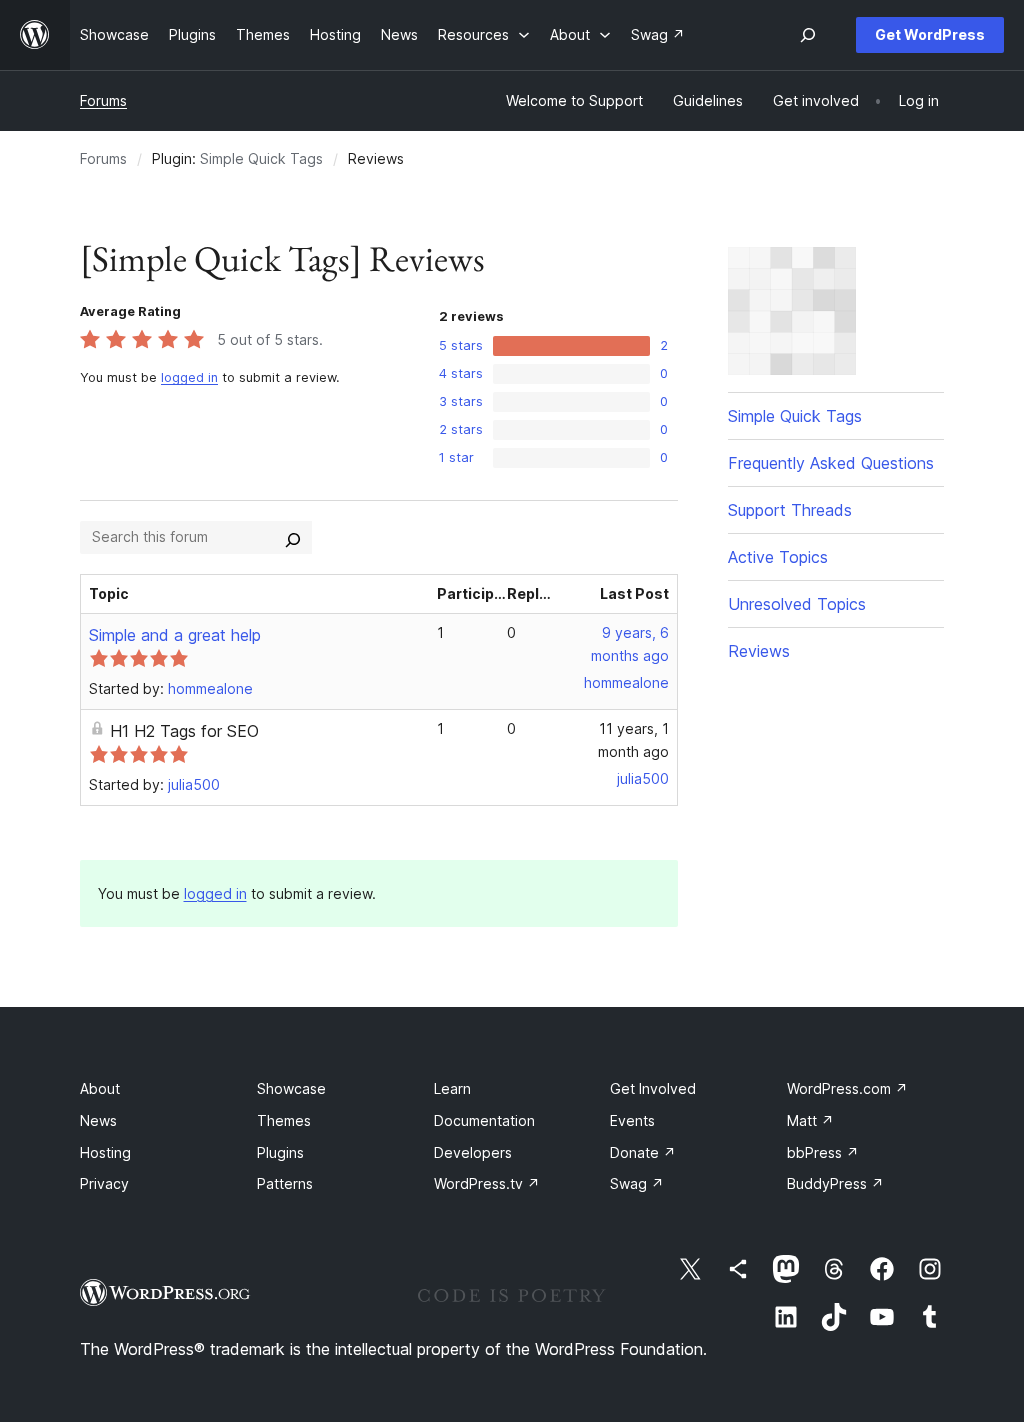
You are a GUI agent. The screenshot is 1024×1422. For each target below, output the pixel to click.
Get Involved (653, 1088)
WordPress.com (847, 1088)
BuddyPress (835, 1183)
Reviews (759, 651)
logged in (189, 377)
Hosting (105, 1152)
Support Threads (790, 510)
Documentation (484, 1120)
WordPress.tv (487, 1183)
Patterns (285, 1183)
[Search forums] (293, 537)
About (100, 1088)
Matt (810, 1120)
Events (632, 1120)
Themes (284, 1120)
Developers (473, 1152)
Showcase (291, 1088)
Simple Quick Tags (261, 158)
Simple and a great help (175, 635)
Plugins (280, 1152)
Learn (452, 1088)
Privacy (104, 1183)
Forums (103, 100)
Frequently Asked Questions (831, 463)
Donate (643, 1152)
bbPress (823, 1152)
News (98, 1120)
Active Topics (778, 557)
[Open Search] (808, 35)
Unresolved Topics (797, 604)
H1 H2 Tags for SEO (184, 731)
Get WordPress (930, 34)
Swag (637, 1183)
